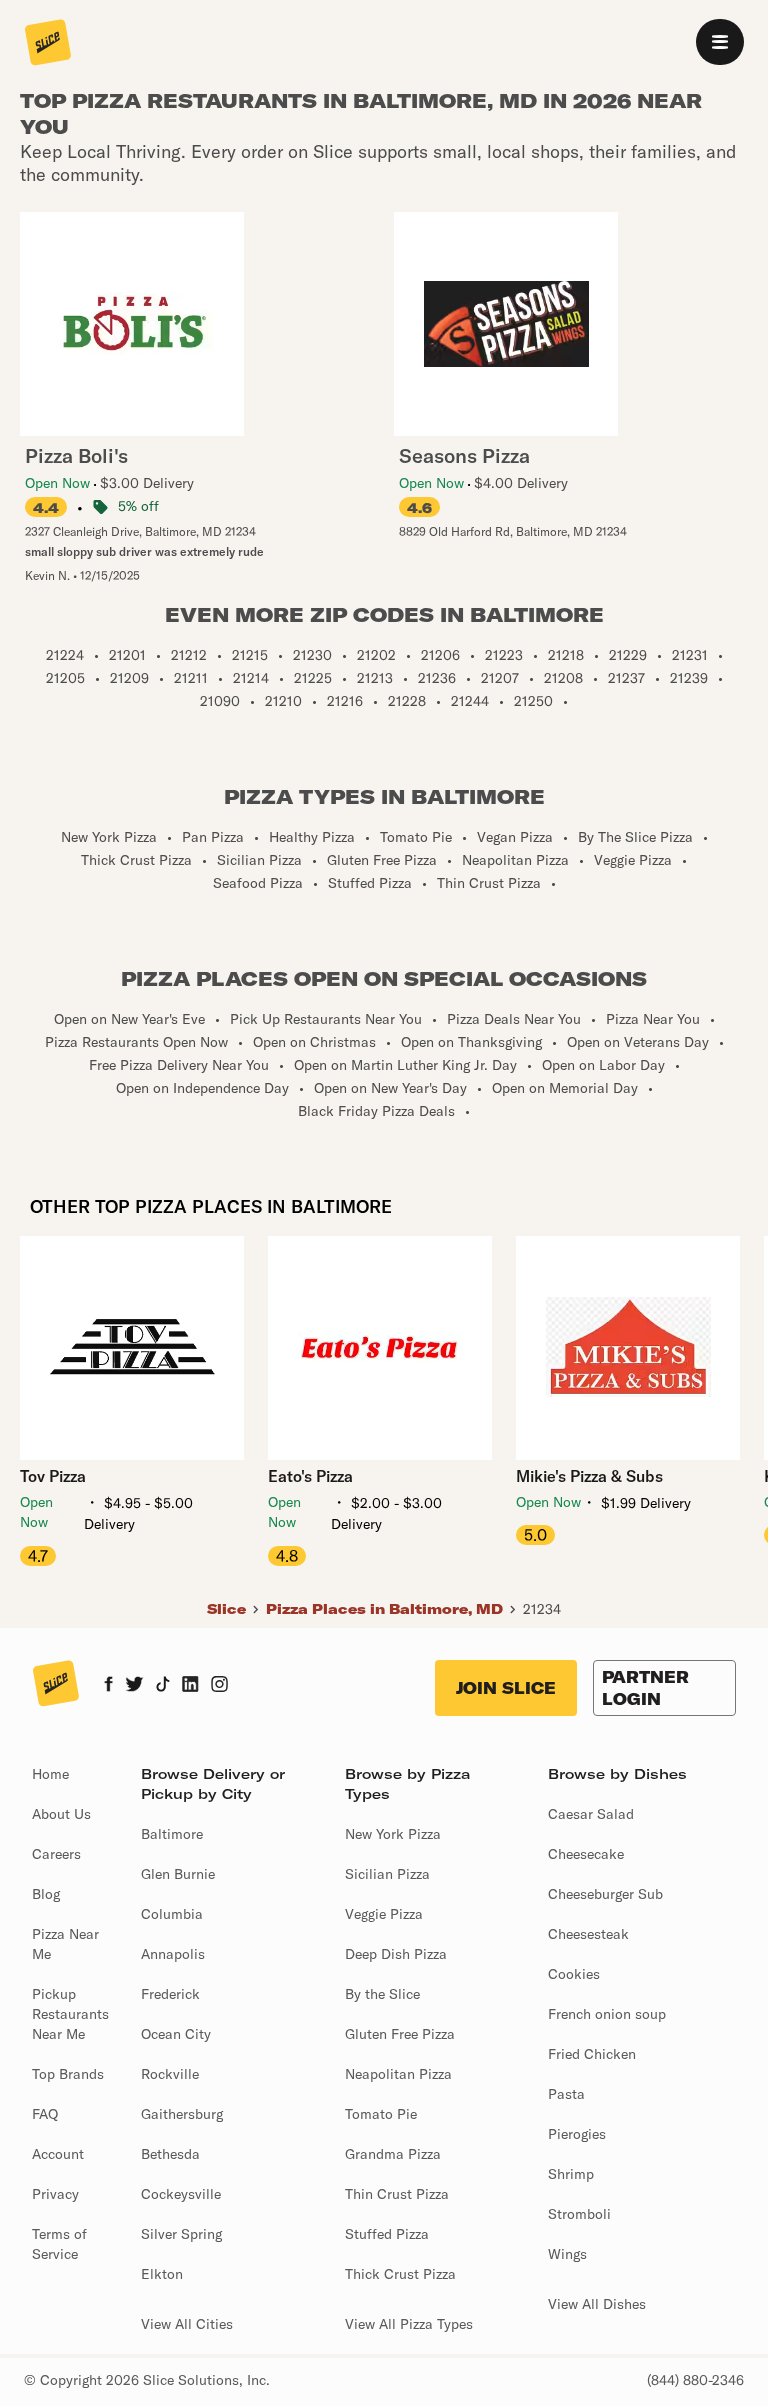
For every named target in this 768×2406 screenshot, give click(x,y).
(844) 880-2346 (695, 2380)
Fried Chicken (592, 2054)
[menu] (720, 42)
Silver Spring (181, 2234)
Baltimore (172, 1834)
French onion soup (607, 2014)
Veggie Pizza (384, 1914)
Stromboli (579, 2214)
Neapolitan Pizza (398, 2074)
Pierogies (577, 2134)
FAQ (45, 2114)
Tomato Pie (381, 2114)
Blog (46, 1894)
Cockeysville (181, 2194)
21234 (542, 1609)
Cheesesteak (588, 1934)
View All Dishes (597, 2304)
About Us (61, 1814)
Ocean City (176, 2034)
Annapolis (173, 1954)
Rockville (170, 2074)
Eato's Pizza (310, 1476)
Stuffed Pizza (387, 2234)
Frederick (170, 1994)
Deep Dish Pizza (396, 1954)
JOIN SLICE (506, 1688)
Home (50, 1774)
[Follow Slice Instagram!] (220, 1686)
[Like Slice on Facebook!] (108, 1686)
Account (58, 2154)
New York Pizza (393, 1834)
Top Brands (68, 2074)
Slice (226, 1609)
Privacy (55, 2194)
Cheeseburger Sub (605, 1894)
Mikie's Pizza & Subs (589, 1476)
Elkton (162, 2274)
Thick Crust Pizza (400, 2274)
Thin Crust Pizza (397, 2194)
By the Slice (382, 1994)
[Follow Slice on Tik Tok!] (163, 1686)
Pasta (566, 2094)
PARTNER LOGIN (645, 1688)
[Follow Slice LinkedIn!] (190, 1686)
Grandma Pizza (393, 2154)
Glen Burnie (178, 1874)
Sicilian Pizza (387, 1874)
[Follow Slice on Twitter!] (134, 1686)
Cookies (574, 1974)
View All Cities (187, 2324)
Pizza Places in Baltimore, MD (384, 1609)
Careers (56, 1854)
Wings (567, 2254)
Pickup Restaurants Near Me (70, 2014)
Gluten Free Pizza (400, 2034)
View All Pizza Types (409, 2324)
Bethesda (170, 2154)
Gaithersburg (182, 2114)
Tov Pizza (53, 1476)
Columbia (172, 1914)
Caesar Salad (591, 1814)
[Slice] (48, 44)
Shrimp (571, 2174)
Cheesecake (586, 1854)
